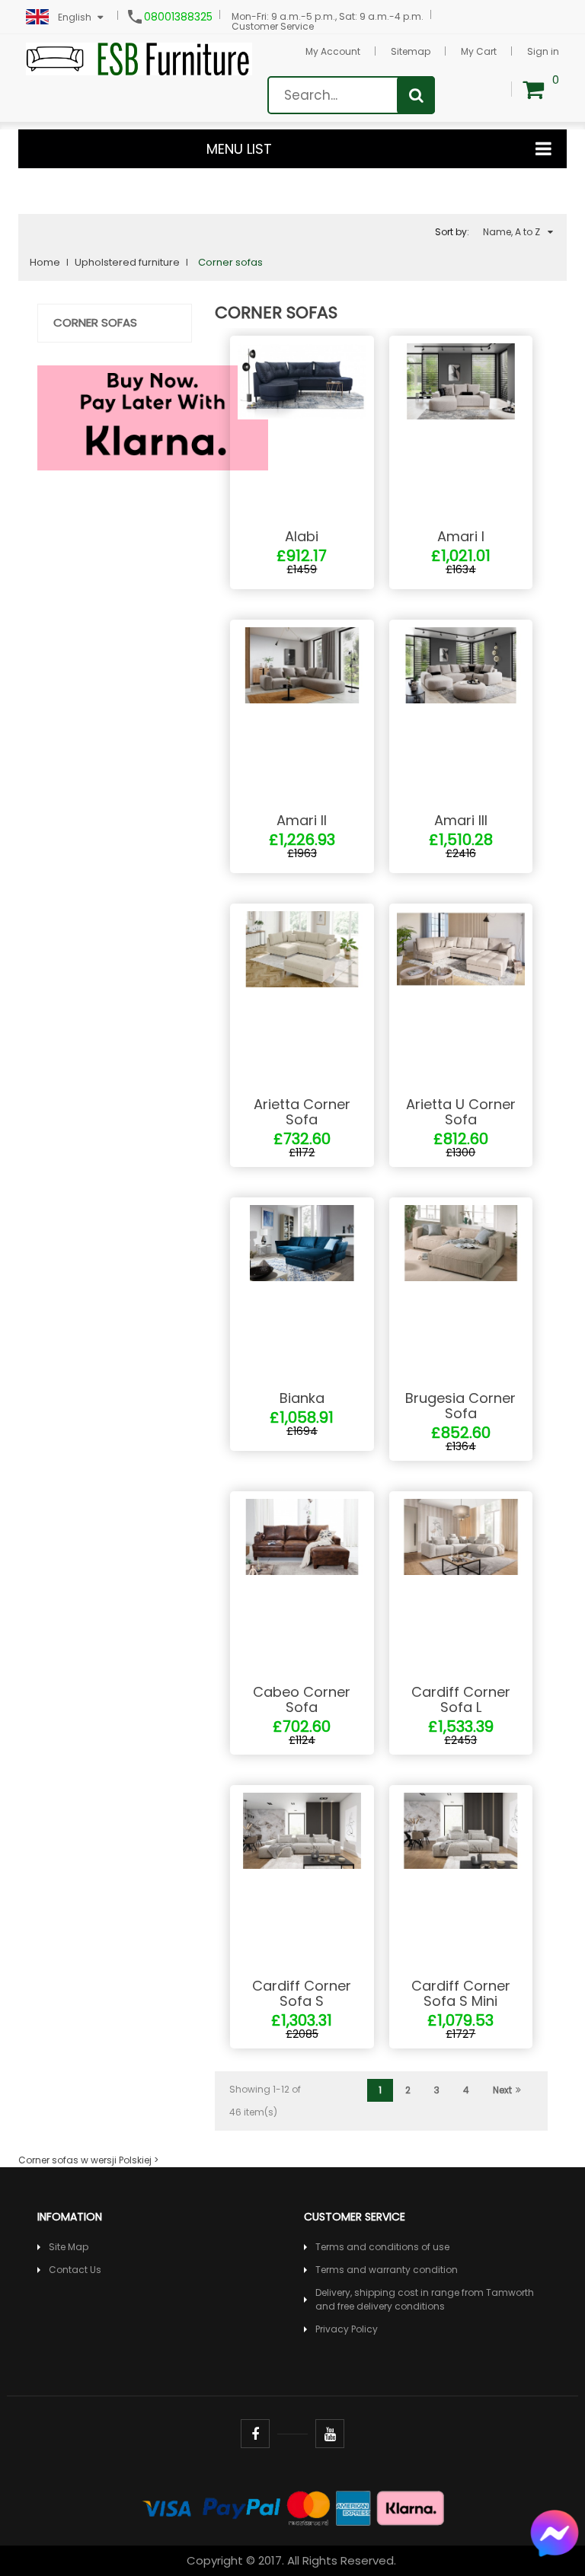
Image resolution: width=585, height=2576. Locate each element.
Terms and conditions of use (382, 2247)
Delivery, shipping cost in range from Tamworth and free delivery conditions (425, 2299)
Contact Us (75, 2270)
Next (502, 2090)
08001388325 (178, 17)
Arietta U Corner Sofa (461, 1112)
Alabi (302, 536)
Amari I (461, 536)
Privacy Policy (347, 2329)
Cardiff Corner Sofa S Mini (461, 1993)
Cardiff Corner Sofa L (461, 1699)
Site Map (69, 2247)
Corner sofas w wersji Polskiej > (88, 2160)
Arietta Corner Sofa (302, 1112)
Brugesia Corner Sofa (460, 1406)
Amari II (302, 820)
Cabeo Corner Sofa (302, 1699)
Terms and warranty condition (387, 2270)
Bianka (302, 1398)
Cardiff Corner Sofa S (302, 1993)
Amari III (461, 820)
